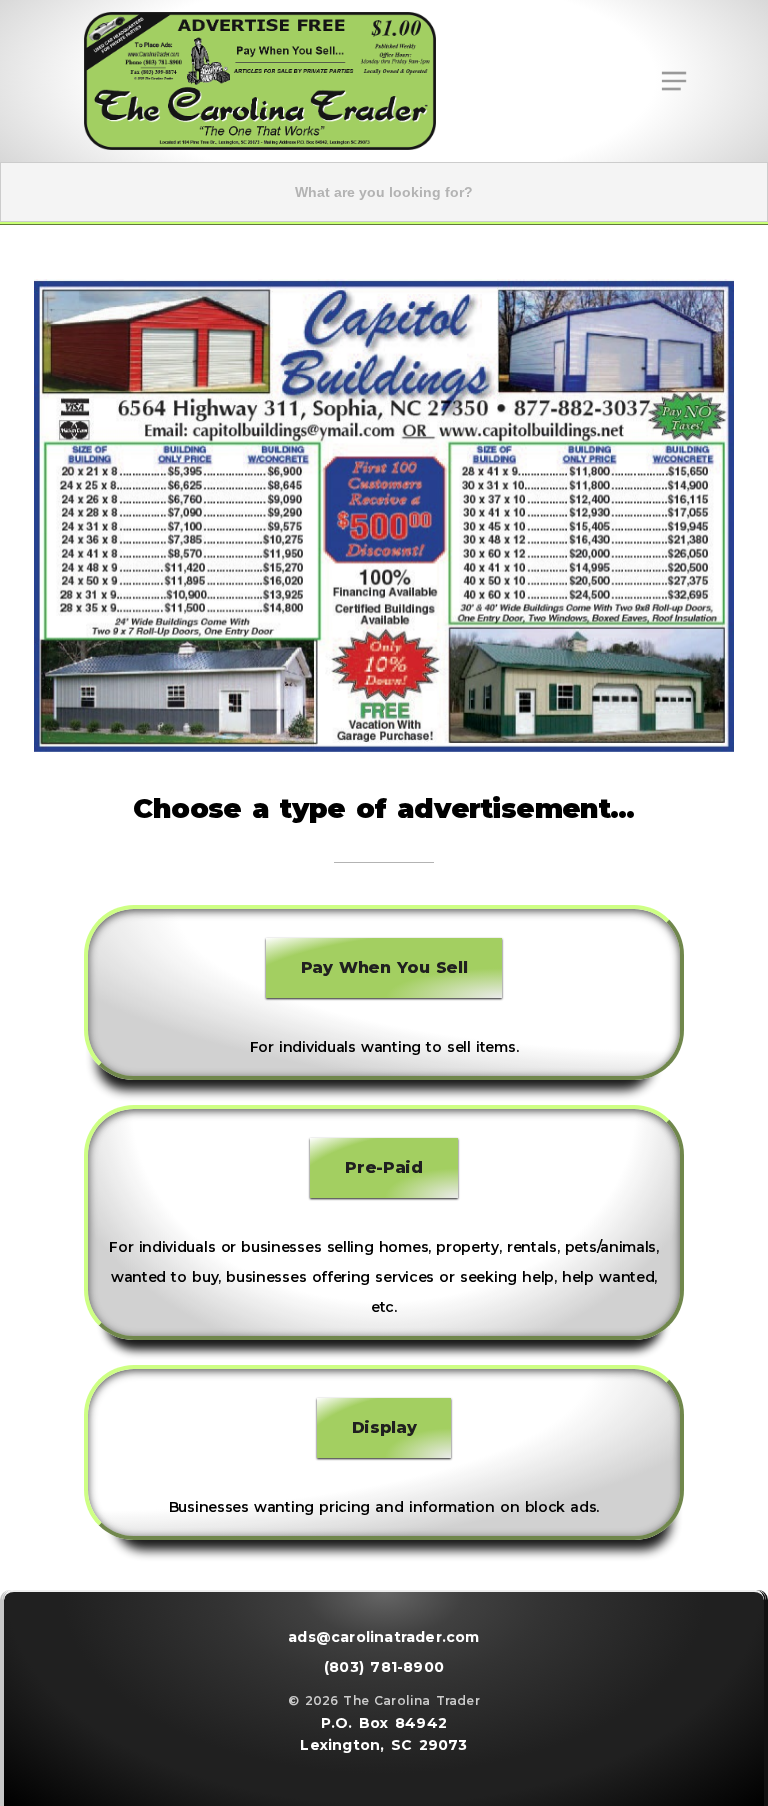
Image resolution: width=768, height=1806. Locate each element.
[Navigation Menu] (673, 81)
